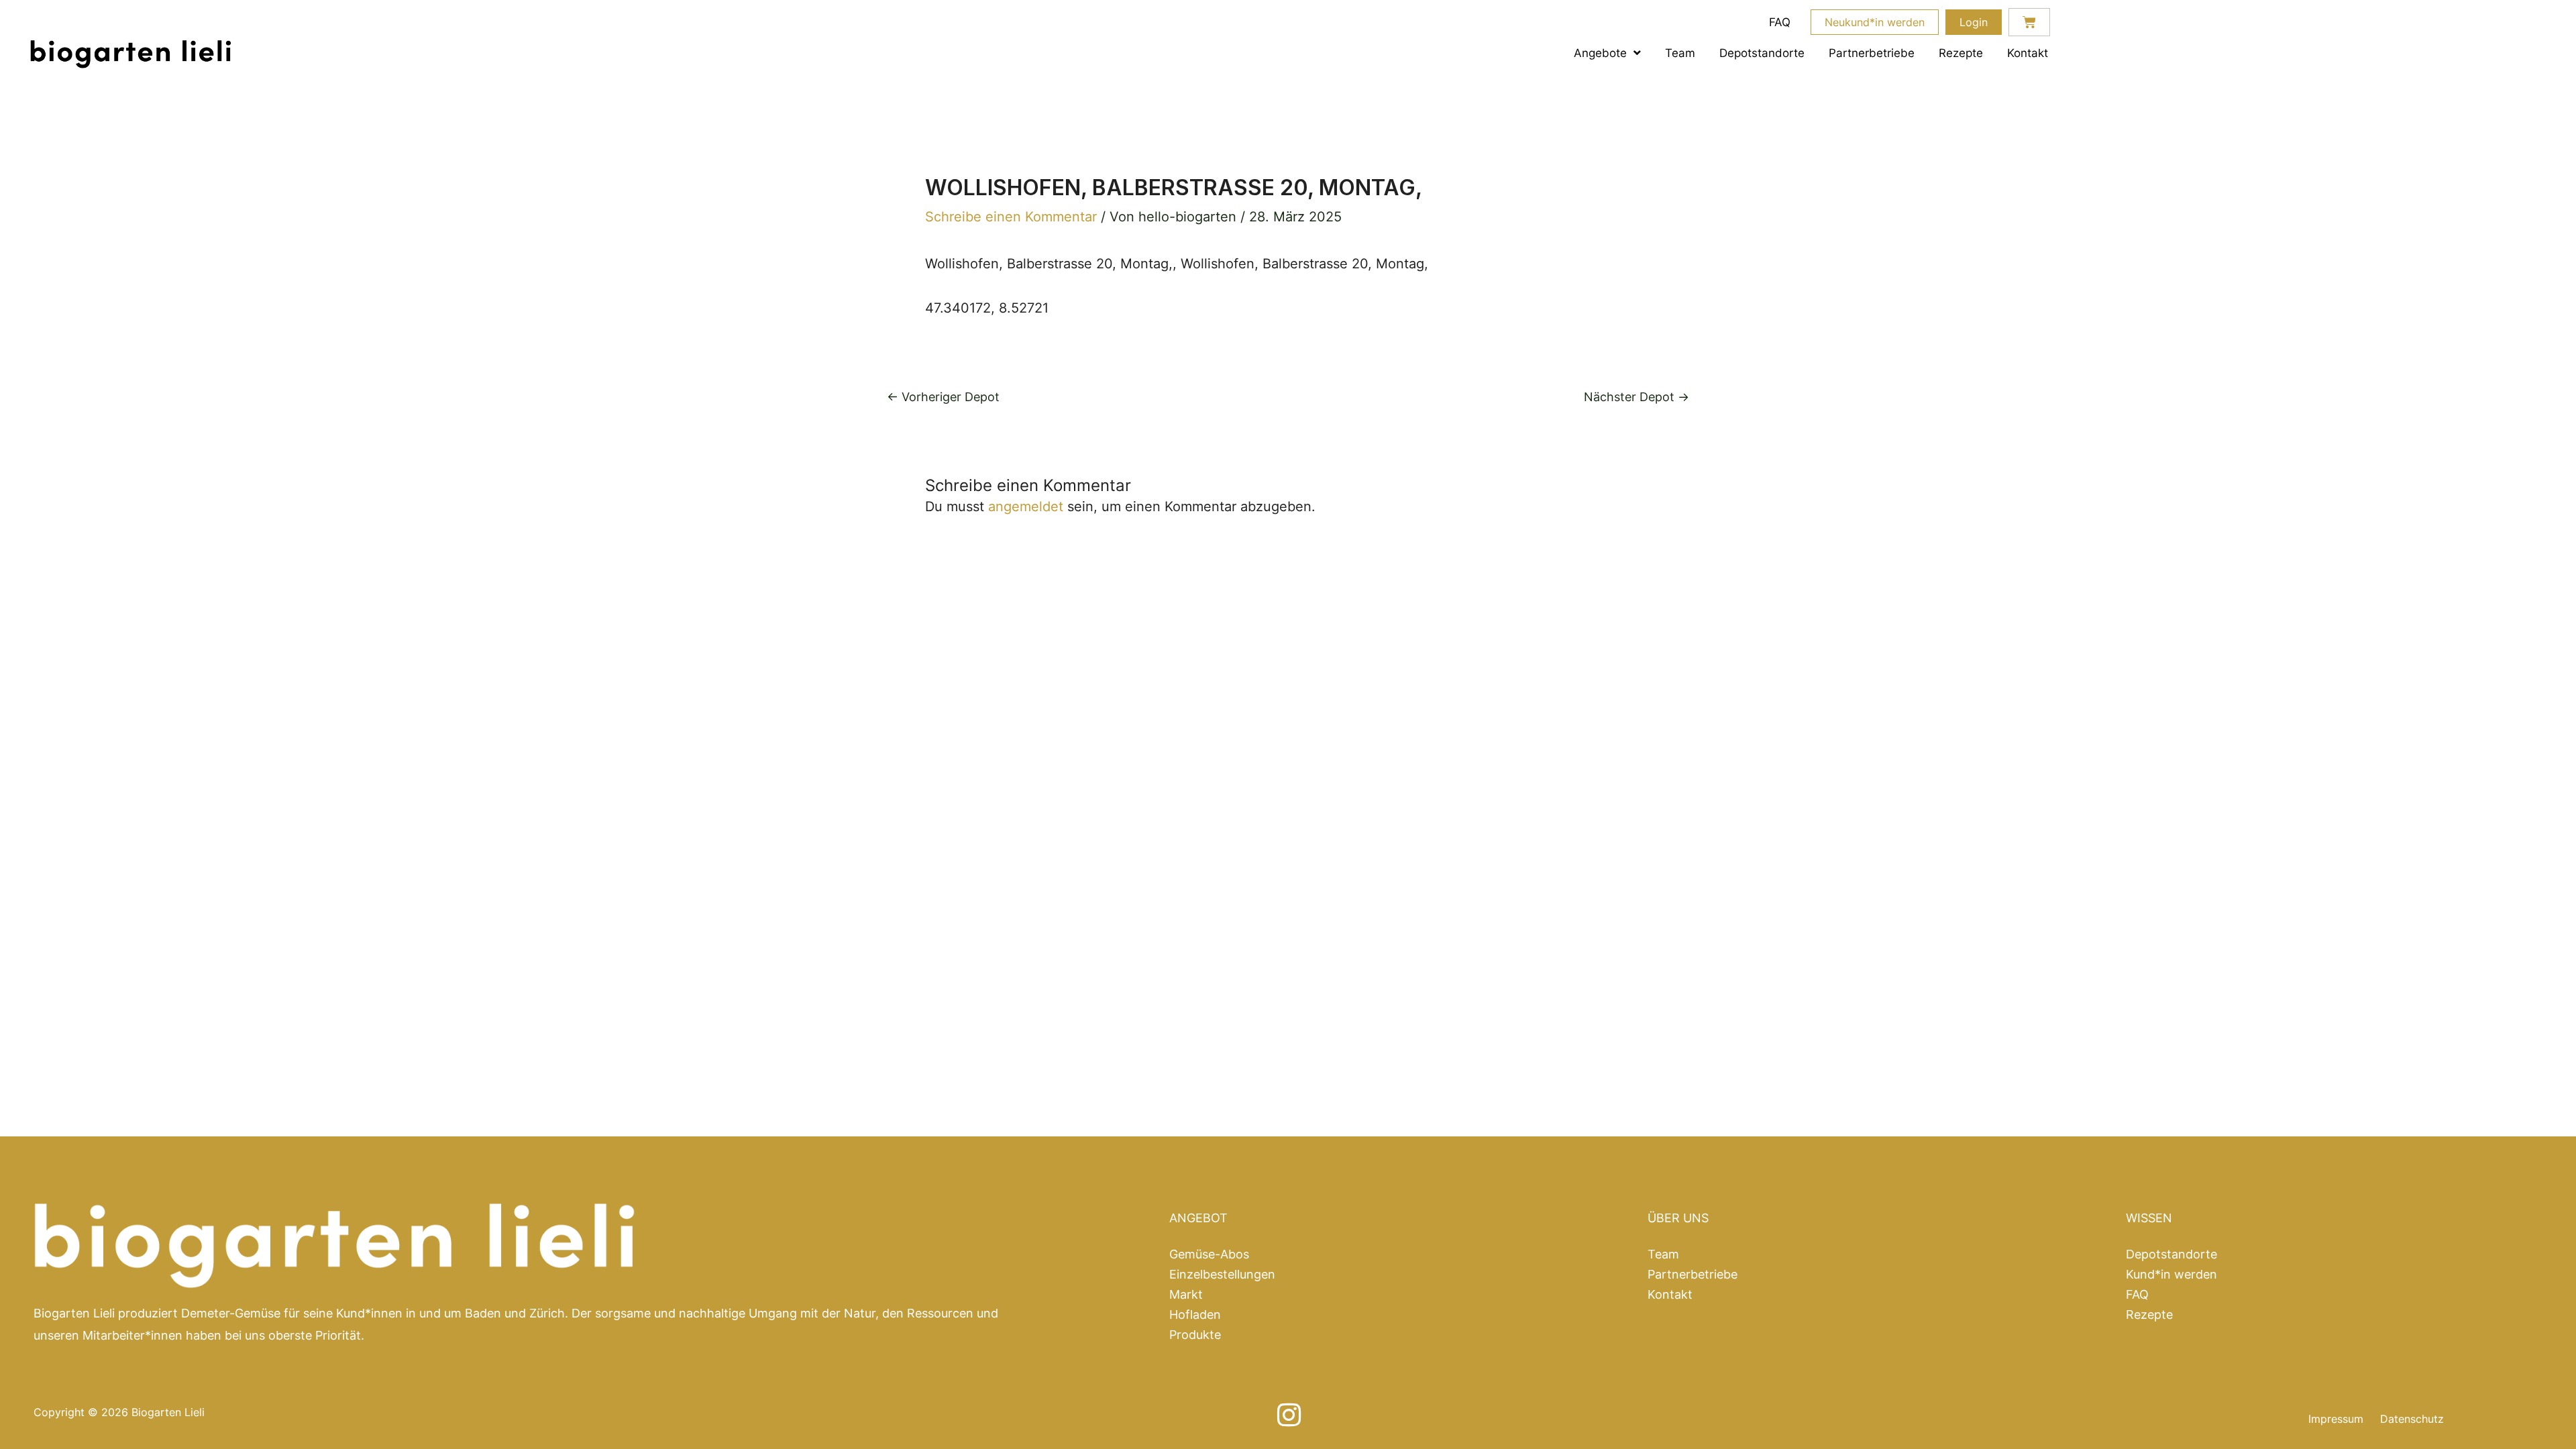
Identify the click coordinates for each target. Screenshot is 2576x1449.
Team (1680, 53)
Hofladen (1195, 1315)
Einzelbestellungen (1222, 1275)
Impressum (2336, 1419)
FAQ (1780, 22)
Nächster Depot (1636, 397)
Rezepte (1961, 53)
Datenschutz (2412, 1419)
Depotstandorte (1762, 53)
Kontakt (2028, 53)
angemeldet (1026, 506)
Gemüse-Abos (1209, 1254)
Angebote (1600, 53)
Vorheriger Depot (943, 397)
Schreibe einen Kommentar (1011, 217)
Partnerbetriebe (1872, 53)
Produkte (1195, 1335)
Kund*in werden (2171, 1275)
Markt (1186, 1295)
